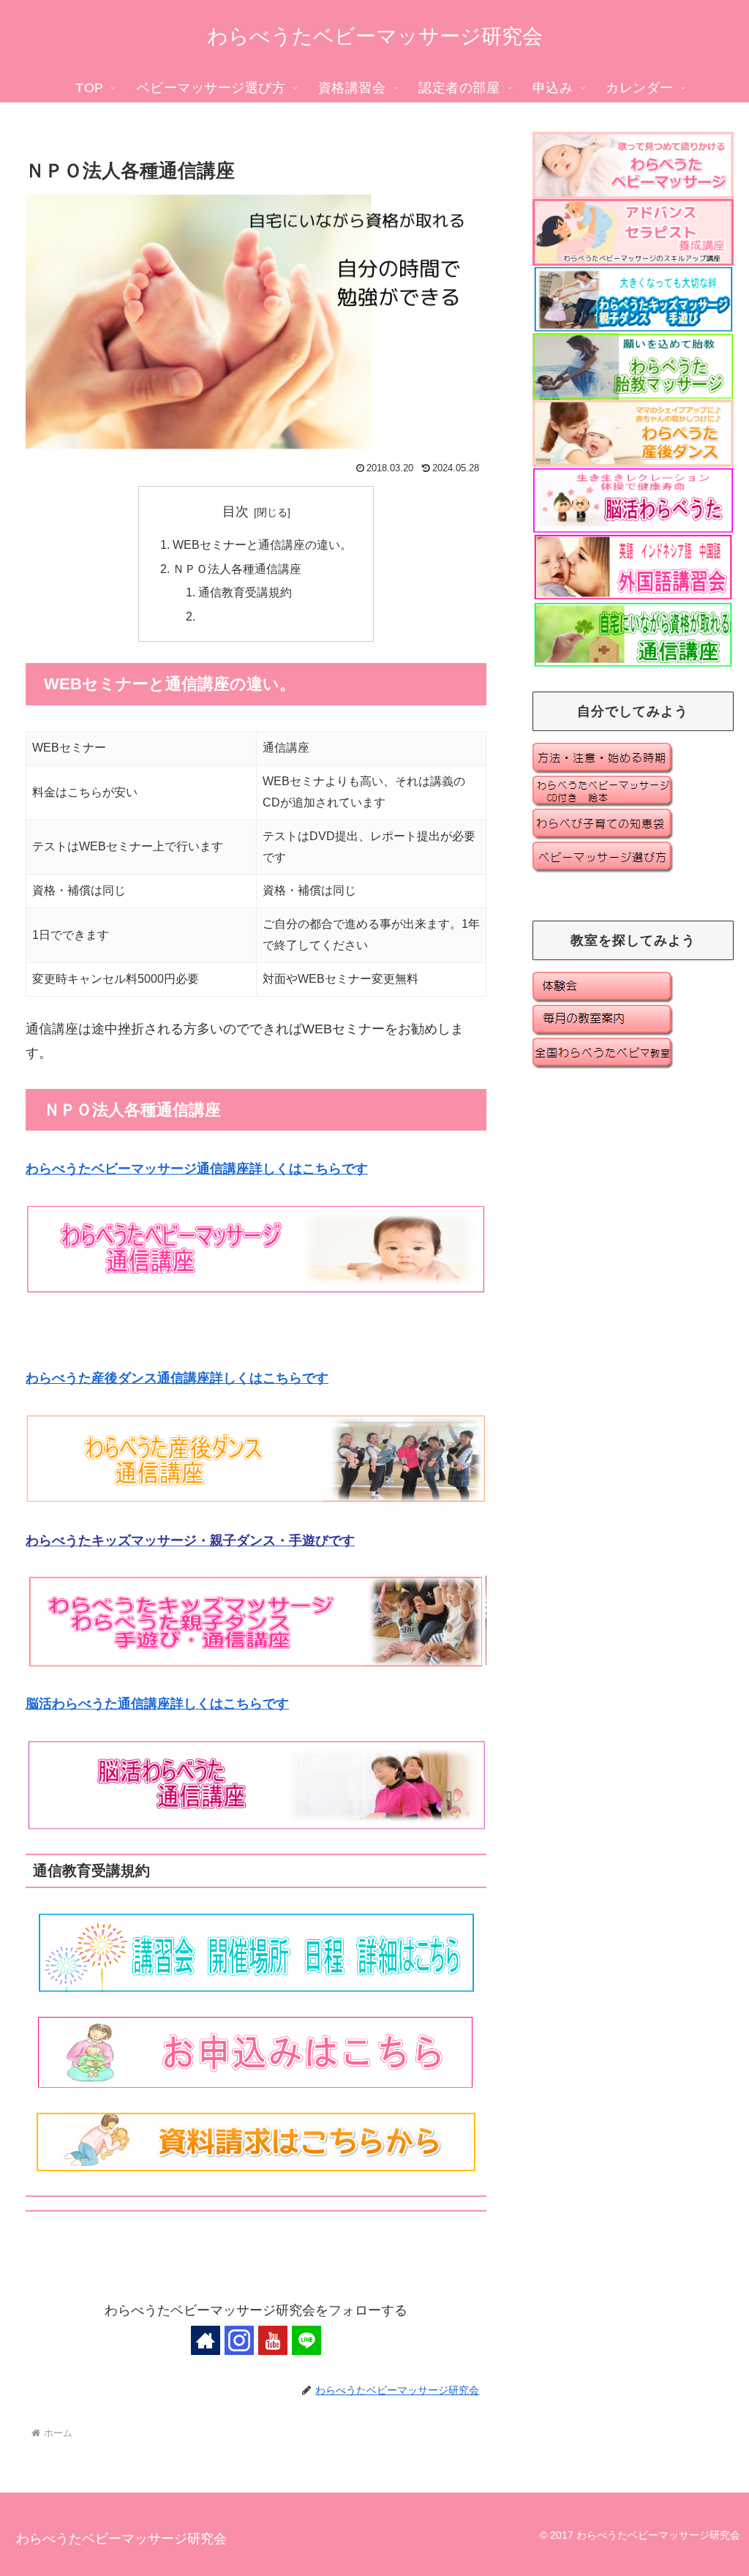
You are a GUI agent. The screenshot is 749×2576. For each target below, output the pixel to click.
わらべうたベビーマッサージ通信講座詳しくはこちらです (197, 1169)
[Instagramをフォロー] (239, 2340)
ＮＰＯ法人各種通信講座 (237, 569)
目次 (236, 512)
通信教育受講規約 (245, 592)
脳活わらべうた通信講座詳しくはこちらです (157, 1704)
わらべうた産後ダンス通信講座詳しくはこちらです (177, 1378)
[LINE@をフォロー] (306, 2340)
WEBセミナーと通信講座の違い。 (262, 544)
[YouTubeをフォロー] (273, 2340)
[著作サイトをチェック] (206, 2340)
